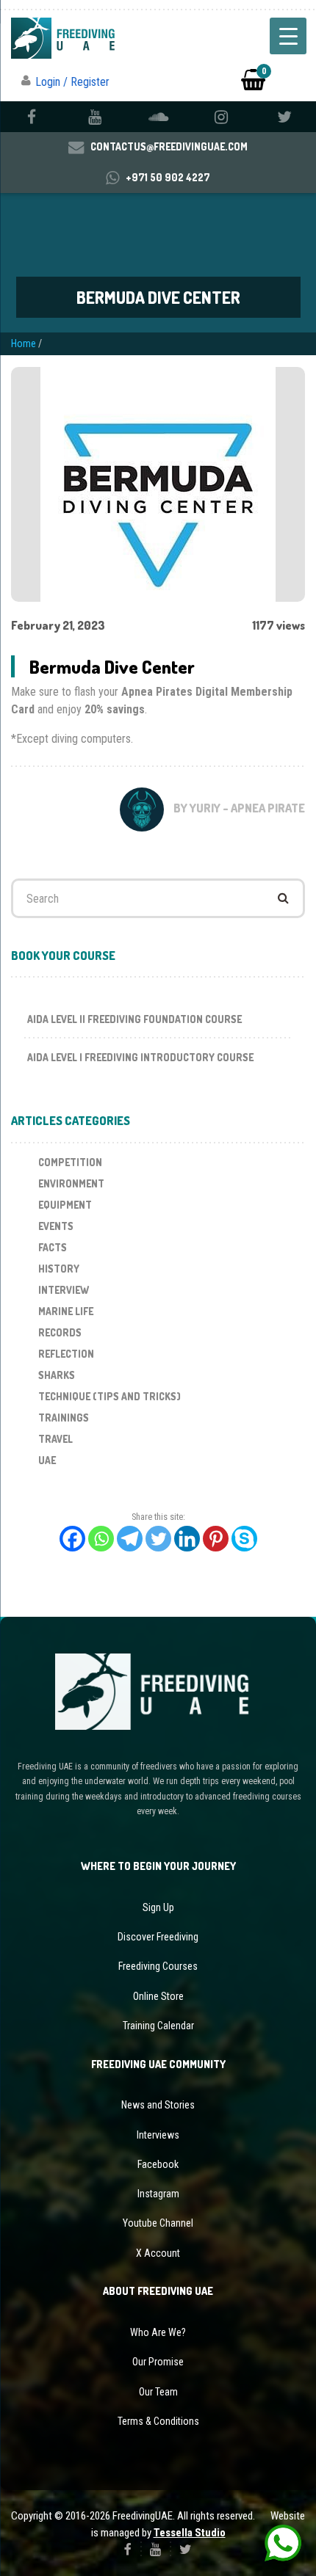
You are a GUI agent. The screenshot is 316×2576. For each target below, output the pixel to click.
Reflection (66, 1354)
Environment (71, 1183)
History (59, 1269)
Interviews (158, 2135)
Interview (64, 1290)
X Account (158, 2253)
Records (60, 1332)
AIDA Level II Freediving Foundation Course (134, 1019)
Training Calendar (158, 2026)
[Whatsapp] (101, 1539)
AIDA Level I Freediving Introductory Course (140, 1057)
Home (24, 343)
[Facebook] (72, 1539)
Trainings (64, 1418)
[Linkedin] (187, 1539)
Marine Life (66, 1311)
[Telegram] (130, 1539)
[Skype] (244, 1539)
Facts (53, 1247)
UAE (47, 1460)
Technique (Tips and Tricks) (109, 1396)
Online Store (158, 1996)
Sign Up (158, 1907)
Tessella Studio (190, 2533)
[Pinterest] (216, 1539)
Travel (55, 1439)
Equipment (65, 1205)
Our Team (158, 2392)
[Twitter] (158, 1539)
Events (56, 1226)
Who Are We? (158, 2332)
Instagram (158, 2194)
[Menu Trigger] (288, 36)
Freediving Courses (158, 1966)
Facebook (158, 2164)
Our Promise (158, 2362)
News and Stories (158, 2105)
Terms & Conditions (158, 2421)
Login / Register (72, 82)
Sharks (57, 1375)
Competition (70, 1162)
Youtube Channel (158, 2223)
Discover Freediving (158, 1937)
